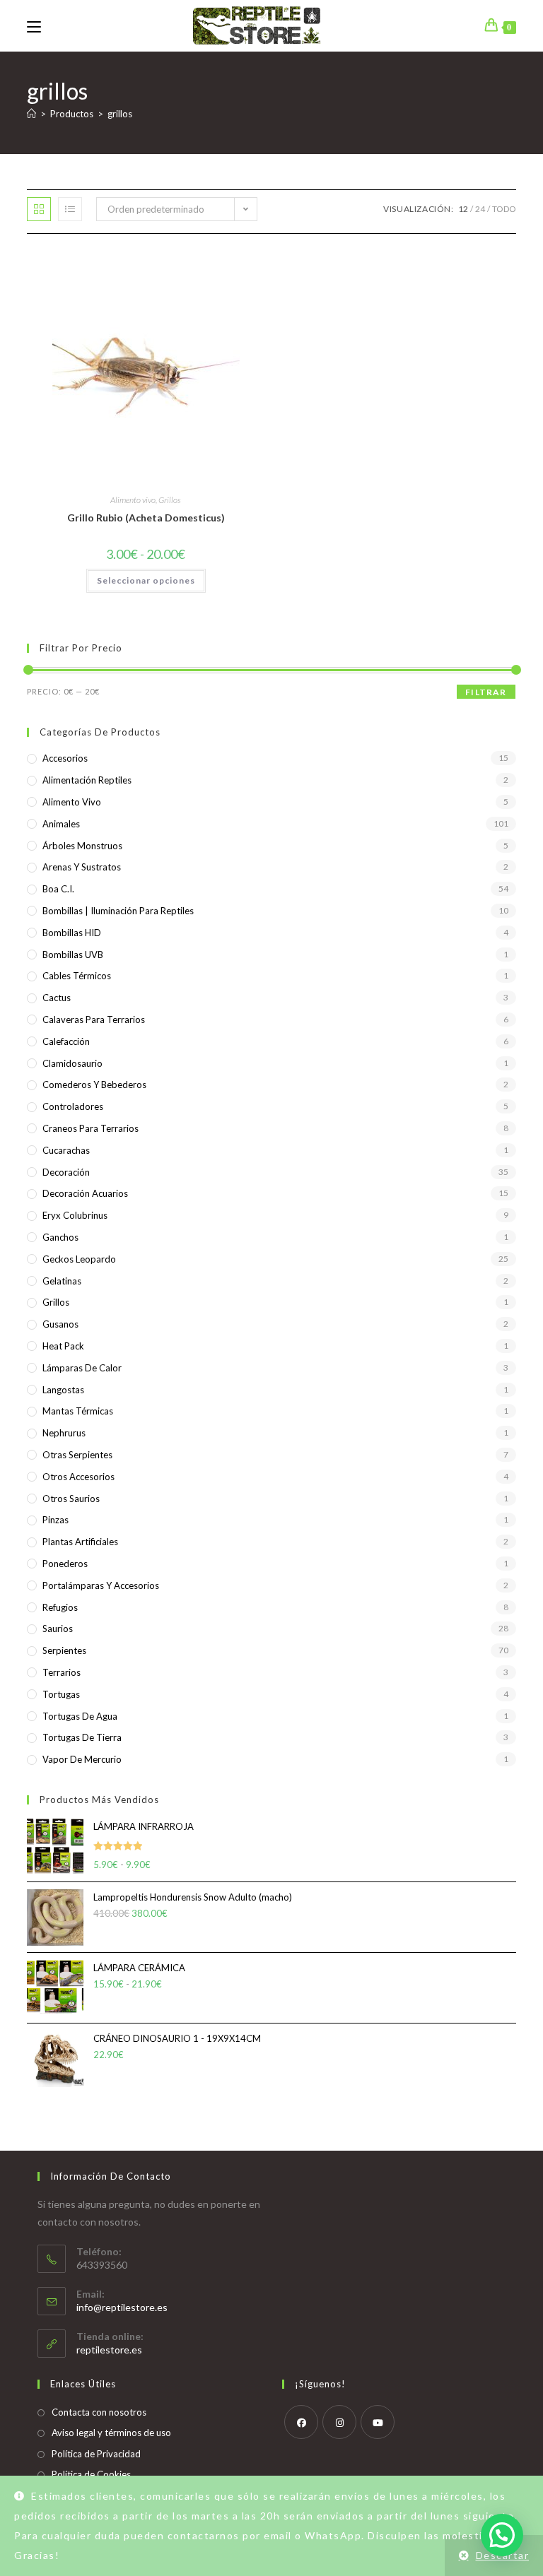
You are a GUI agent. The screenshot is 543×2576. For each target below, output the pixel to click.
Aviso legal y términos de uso (111, 2433)
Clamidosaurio (72, 1063)
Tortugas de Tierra (82, 1737)
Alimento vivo (133, 500)
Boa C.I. (58, 889)
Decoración (66, 1172)
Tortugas (61, 1694)
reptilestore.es (109, 2350)
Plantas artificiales (80, 1542)
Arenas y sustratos (82, 867)
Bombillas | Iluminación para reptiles (118, 911)
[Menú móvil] (34, 25)
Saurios (58, 1629)
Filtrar (486, 692)
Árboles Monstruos (82, 846)
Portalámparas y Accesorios (101, 1585)
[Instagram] (339, 2422)
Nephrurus (64, 1433)
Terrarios (62, 1672)
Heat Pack (63, 1346)
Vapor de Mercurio (82, 1759)
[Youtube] (378, 2422)
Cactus (57, 998)
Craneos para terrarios (90, 1128)
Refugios (60, 1607)
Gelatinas (62, 1281)
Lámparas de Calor (82, 1368)
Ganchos (60, 1237)
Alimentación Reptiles (87, 780)
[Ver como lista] (70, 209)
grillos (120, 114)
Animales (61, 824)
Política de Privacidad (96, 2454)
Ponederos (65, 1564)
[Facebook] (301, 2422)
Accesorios (65, 758)
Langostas (63, 1390)
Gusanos (60, 1324)
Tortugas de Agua (80, 1716)
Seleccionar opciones (146, 580)
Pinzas (56, 1520)
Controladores (73, 1106)
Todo (504, 209)
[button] (502, 2535)
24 (480, 209)
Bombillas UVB (73, 955)
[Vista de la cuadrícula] (39, 209)
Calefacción (66, 1041)
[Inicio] (31, 114)
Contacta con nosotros (99, 2412)
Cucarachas (66, 1150)
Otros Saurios (71, 1499)
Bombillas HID (72, 933)
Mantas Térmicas (78, 1411)
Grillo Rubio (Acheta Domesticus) (146, 518)
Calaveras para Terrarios (94, 1020)
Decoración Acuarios (85, 1193)
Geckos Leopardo (79, 1259)
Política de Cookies (91, 2474)
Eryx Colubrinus (75, 1215)
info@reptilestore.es (122, 2307)
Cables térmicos (77, 976)
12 (463, 209)
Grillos (170, 500)
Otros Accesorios (78, 1477)
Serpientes (64, 1650)
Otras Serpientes (77, 1455)
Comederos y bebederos (94, 1085)
